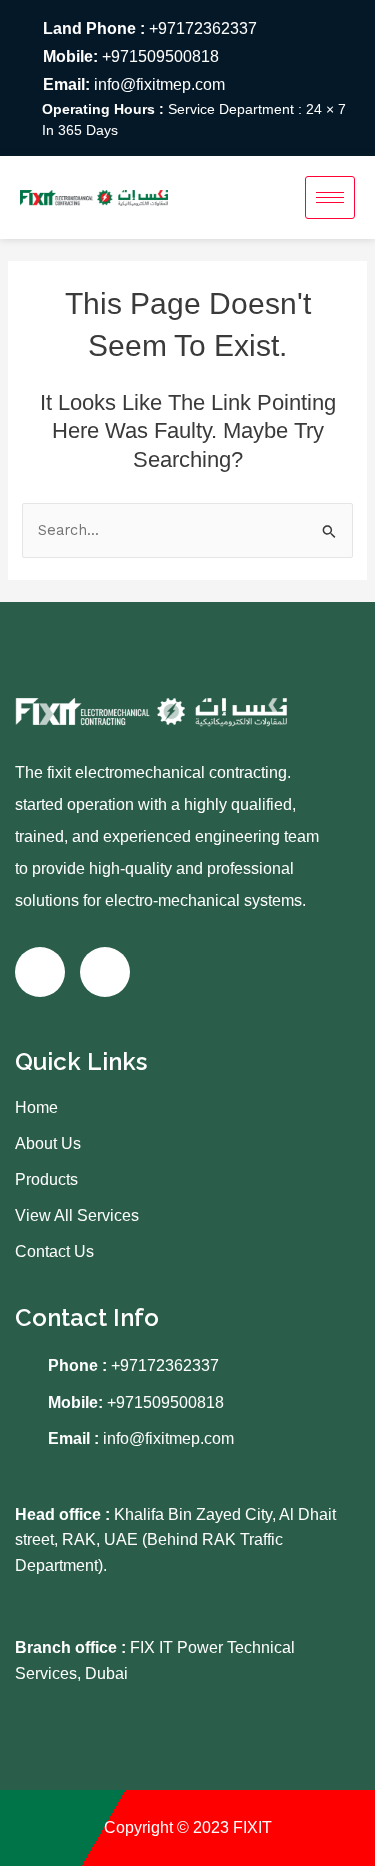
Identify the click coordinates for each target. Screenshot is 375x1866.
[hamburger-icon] (330, 197)
